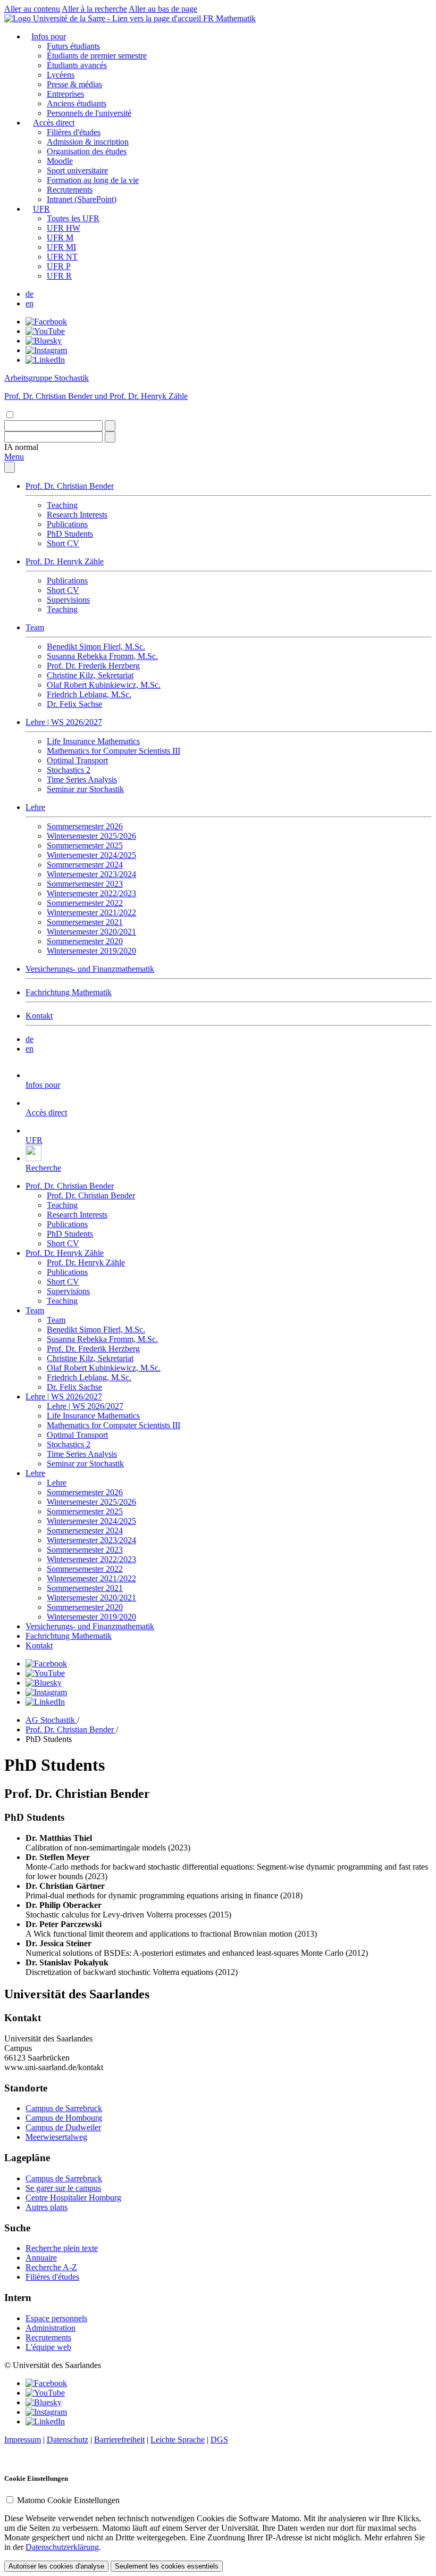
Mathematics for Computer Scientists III (114, 751)
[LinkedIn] (45, 360)
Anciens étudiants (77, 103)
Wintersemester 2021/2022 (91, 912)
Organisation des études (87, 151)
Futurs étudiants (73, 46)
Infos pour (49, 36)
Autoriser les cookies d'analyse (56, 2566)
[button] (21, 447)
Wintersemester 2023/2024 (91, 874)
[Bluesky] (44, 341)
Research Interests (77, 515)
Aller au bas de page (163, 9)
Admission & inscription (88, 142)
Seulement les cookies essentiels (167, 2566)
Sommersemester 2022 (85, 903)
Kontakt (39, 1016)
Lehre (35, 807)
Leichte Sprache (178, 2440)
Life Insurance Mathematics (93, 741)
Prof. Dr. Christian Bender (70, 486)
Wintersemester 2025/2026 (91, 836)
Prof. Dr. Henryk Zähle (65, 561)
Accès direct (54, 123)
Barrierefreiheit (119, 2440)
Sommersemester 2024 (85, 865)
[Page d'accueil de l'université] (104, 18)
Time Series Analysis (82, 780)
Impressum (23, 2440)
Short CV (63, 543)
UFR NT (62, 257)
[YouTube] (45, 331)
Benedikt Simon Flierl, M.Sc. (96, 647)
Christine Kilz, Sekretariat (90, 675)
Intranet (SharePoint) (82, 199)
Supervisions (68, 600)
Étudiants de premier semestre (97, 56)
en (30, 303)
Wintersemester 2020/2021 (91, 932)
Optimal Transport (77, 760)
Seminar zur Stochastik (85, 789)
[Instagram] (46, 350)
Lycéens (61, 75)
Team (35, 627)
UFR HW (64, 228)
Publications (67, 524)
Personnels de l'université (89, 113)
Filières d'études (74, 132)
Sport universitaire (77, 170)
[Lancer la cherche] (110, 426)
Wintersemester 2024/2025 (91, 855)
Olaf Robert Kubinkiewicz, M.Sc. (104, 685)
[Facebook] (46, 322)
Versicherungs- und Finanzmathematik (90, 969)
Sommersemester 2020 (85, 941)
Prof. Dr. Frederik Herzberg (93, 666)
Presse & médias (74, 84)
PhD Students (70, 534)
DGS (219, 2440)
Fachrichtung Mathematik (69, 992)
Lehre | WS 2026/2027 (64, 722)
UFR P (59, 266)
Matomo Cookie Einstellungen (68, 2500)
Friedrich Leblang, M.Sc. (89, 694)
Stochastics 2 (69, 770)
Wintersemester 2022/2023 (91, 893)
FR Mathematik (229, 18)
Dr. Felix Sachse (74, 704)
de (30, 294)
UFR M (60, 237)
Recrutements (70, 190)
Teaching (62, 505)
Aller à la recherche (94, 9)
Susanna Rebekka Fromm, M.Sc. (102, 656)
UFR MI (61, 247)
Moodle (60, 161)
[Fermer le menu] (10, 467)
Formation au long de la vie (93, 180)
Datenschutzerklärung (62, 2547)
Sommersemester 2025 (85, 845)
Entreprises (65, 94)
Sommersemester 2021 (85, 922)
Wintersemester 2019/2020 (91, 951)
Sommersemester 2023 (85, 884)
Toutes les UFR (73, 218)
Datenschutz (68, 2440)
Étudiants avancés (77, 65)
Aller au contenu (32, 9)
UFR (41, 209)
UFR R (59, 276)
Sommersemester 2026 (85, 826)
